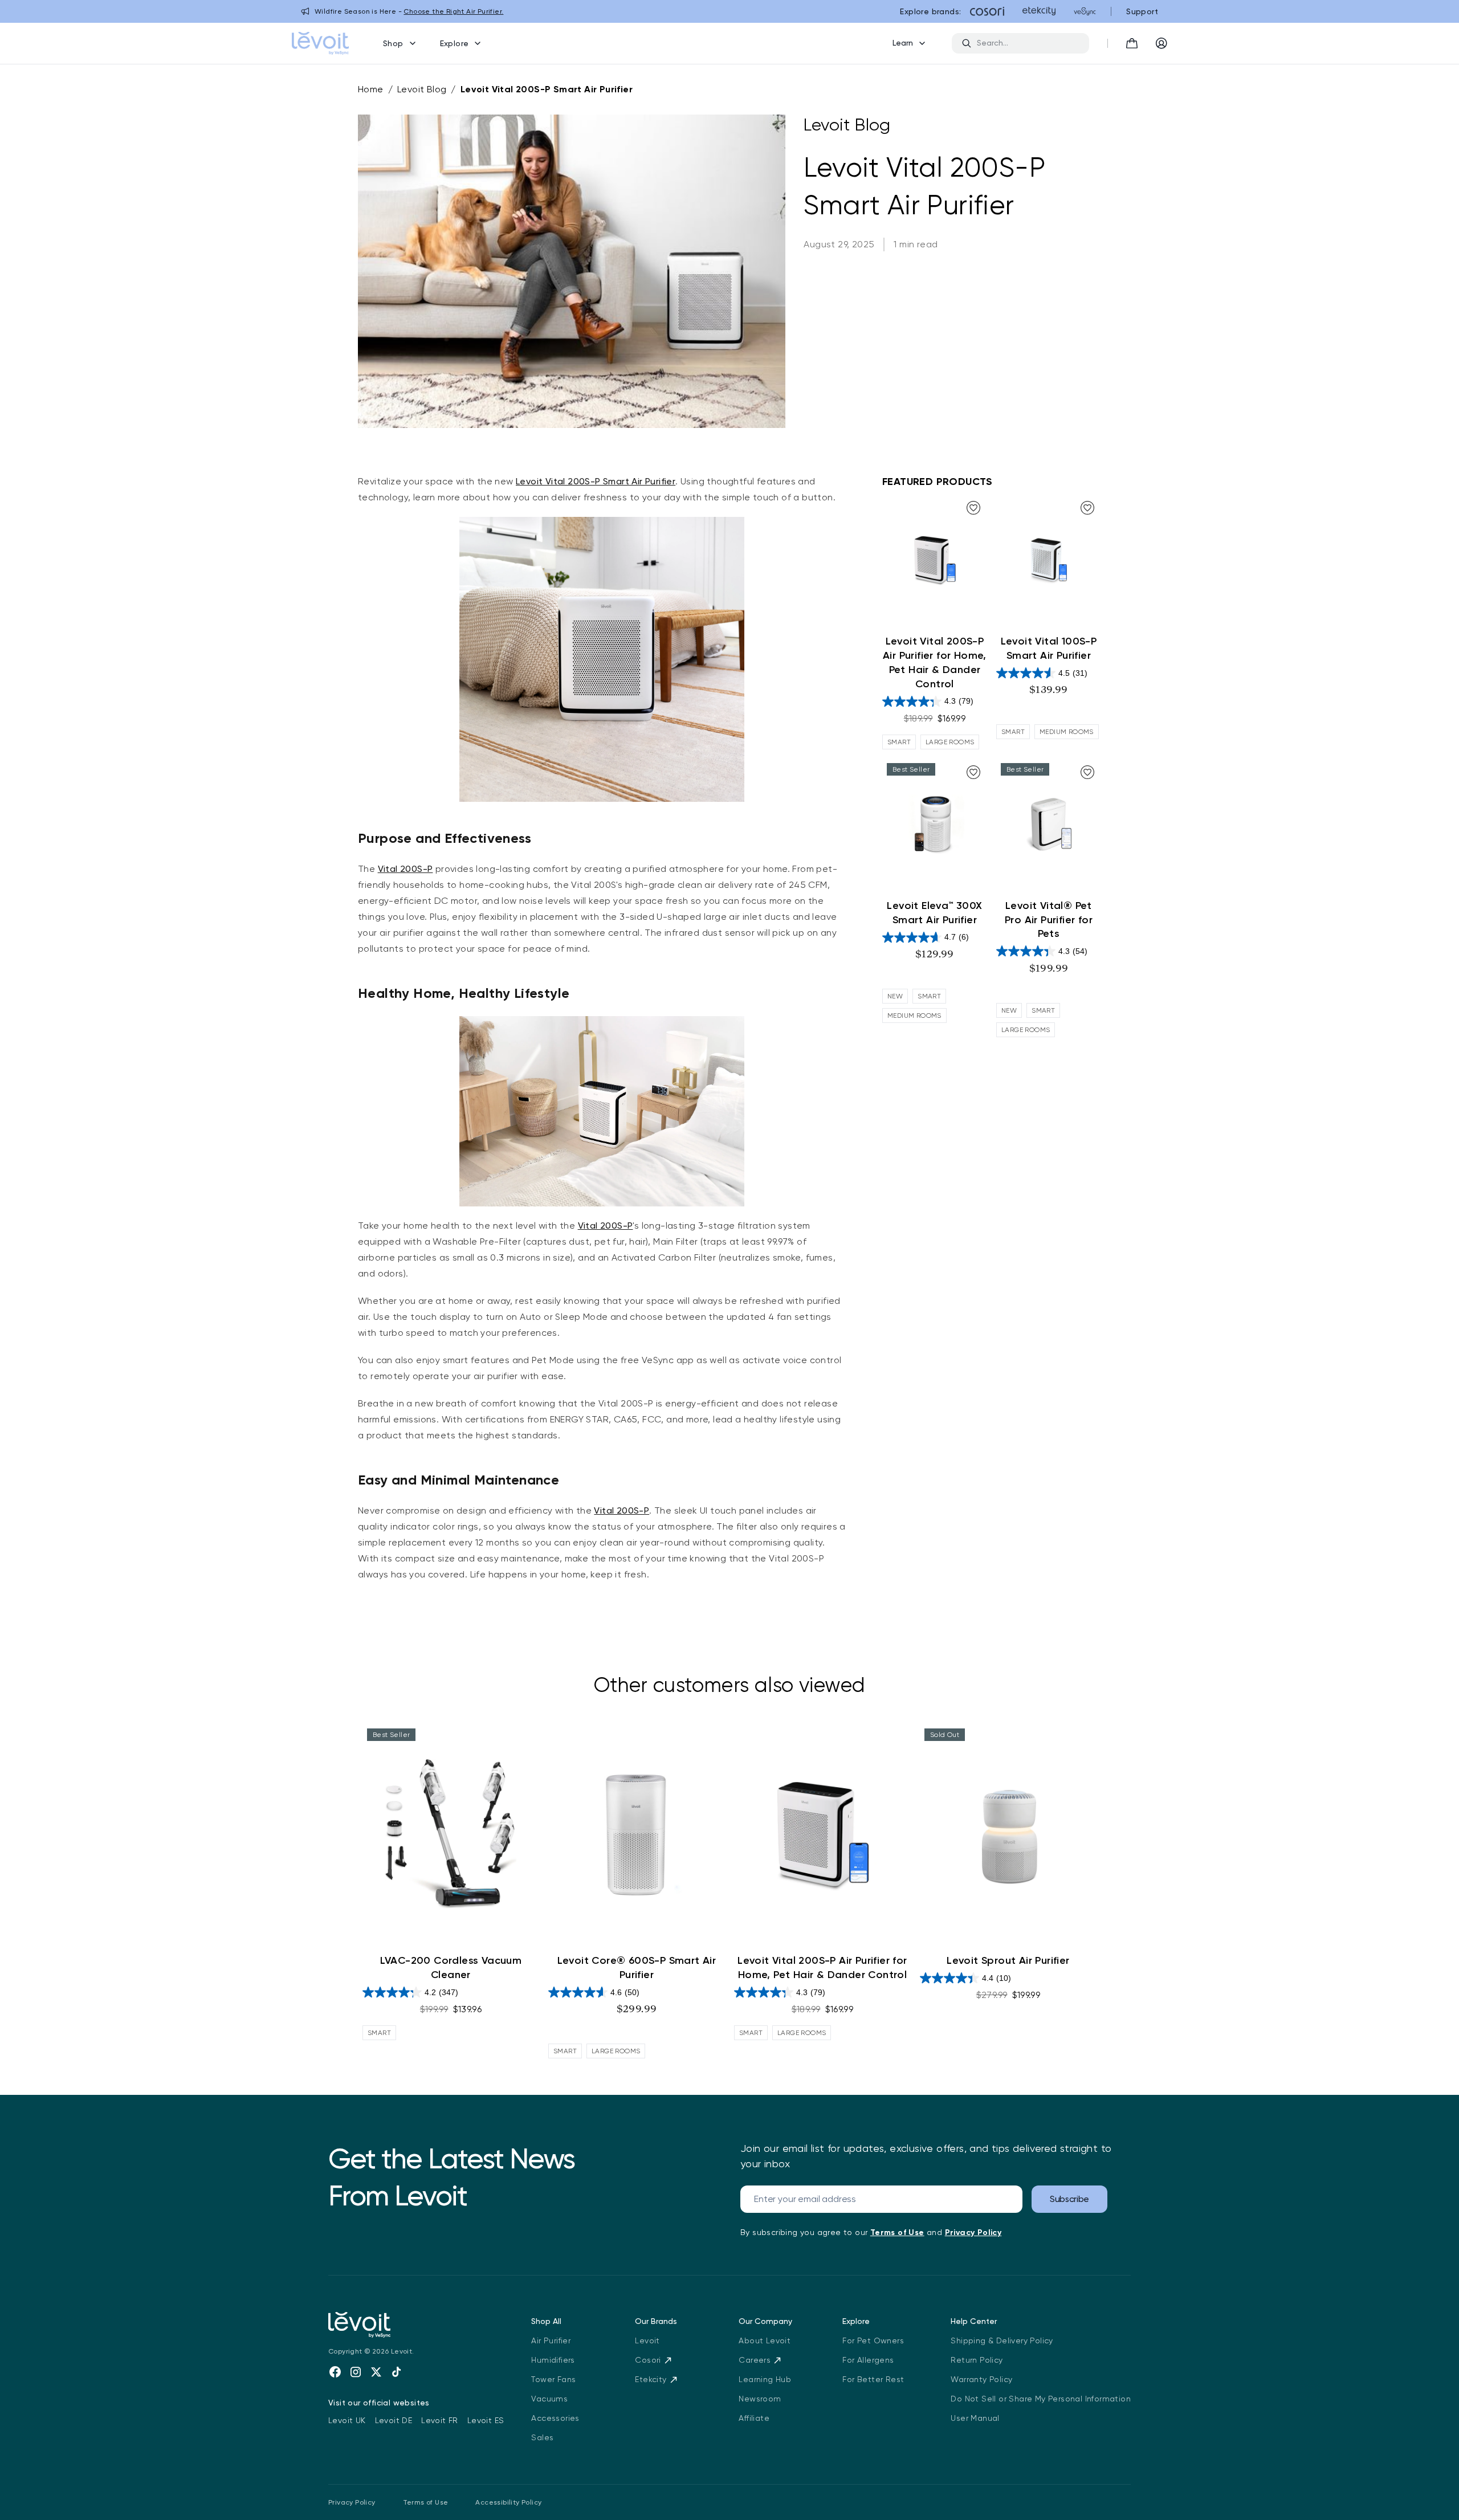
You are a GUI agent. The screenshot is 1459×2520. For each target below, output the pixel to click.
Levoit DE (394, 2420)
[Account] (1162, 43)
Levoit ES (486, 2420)
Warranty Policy (981, 2379)
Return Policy (977, 2360)
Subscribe (1069, 2199)
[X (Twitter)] (376, 2372)
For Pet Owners (873, 2340)
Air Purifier (551, 2340)
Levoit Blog (422, 89)
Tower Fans (553, 2379)
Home (371, 89)
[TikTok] (397, 2372)
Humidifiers (553, 2360)
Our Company (765, 2321)
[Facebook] (335, 2372)
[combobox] (1028, 43)
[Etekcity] (1039, 11)
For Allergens (868, 2360)
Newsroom (760, 2399)
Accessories (555, 2418)
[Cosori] (987, 11)
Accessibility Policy (508, 2502)
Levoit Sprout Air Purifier (1008, 1960)
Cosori (648, 2360)
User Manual (975, 2418)
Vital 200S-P (405, 869)
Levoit (647, 2340)
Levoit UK (347, 2420)
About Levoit (765, 2340)
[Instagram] (356, 2372)
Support (1142, 11)
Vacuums (549, 2399)
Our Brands (656, 2321)
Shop (393, 43)
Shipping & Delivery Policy (1002, 2340)
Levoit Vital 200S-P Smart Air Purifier (547, 89)
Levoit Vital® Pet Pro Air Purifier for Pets (1049, 920)
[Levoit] (416, 2325)
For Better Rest (873, 2379)
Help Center (974, 2321)
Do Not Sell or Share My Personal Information (1041, 2399)
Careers (755, 2360)
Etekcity (651, 2379)
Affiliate (754, 2418)
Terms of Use (426, 2502)
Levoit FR (440, 2420)
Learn (903, 43)
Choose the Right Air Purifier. (453, 11)
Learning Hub (765, 2379)
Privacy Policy (352, 2502)
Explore (455, 43)
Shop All (546, 2321)
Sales (542, 2437)
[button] (1132, 43)
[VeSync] (1085, 11)
